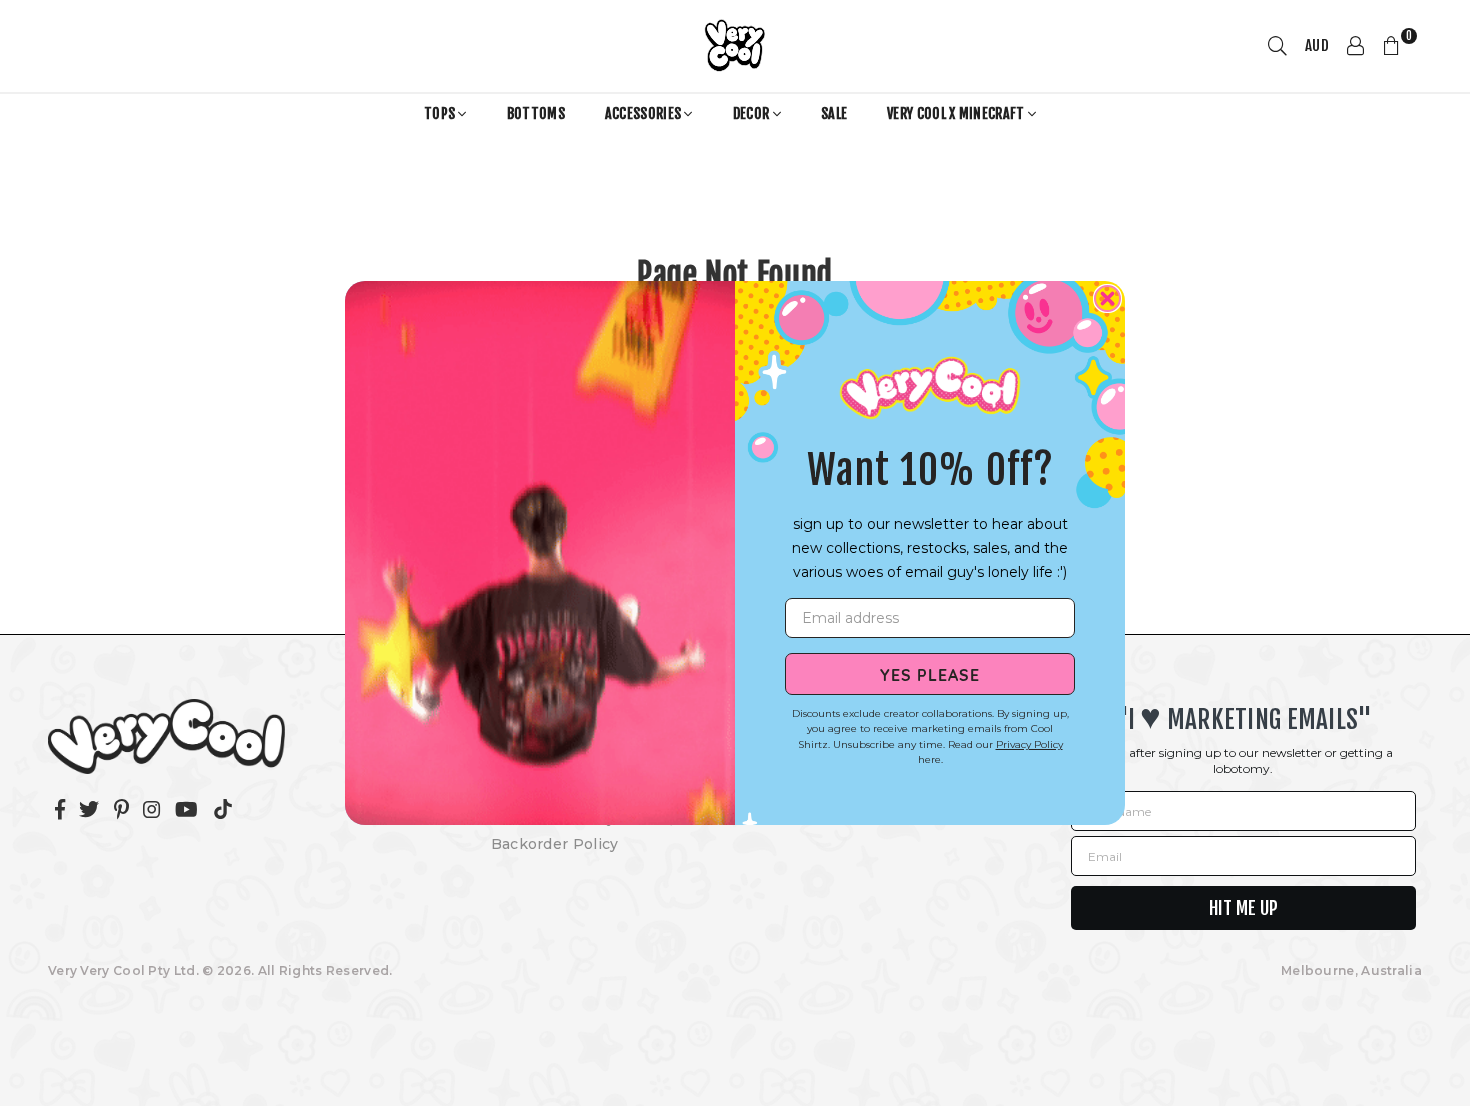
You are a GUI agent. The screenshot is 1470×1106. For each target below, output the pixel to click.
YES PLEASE (930, 674)
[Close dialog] (1107, 298)
